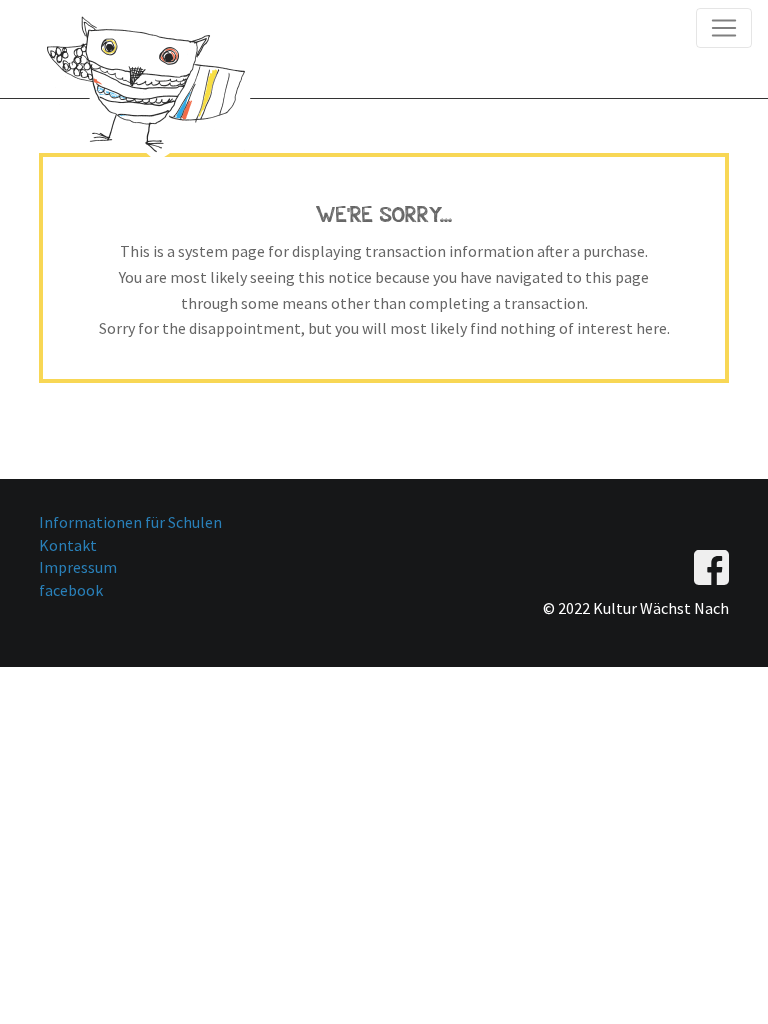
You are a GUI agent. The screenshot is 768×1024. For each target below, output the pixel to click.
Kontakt (68, 545)
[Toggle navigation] (724, 28)
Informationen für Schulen (130, 522)
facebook (71, 590)
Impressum (78, 567)
